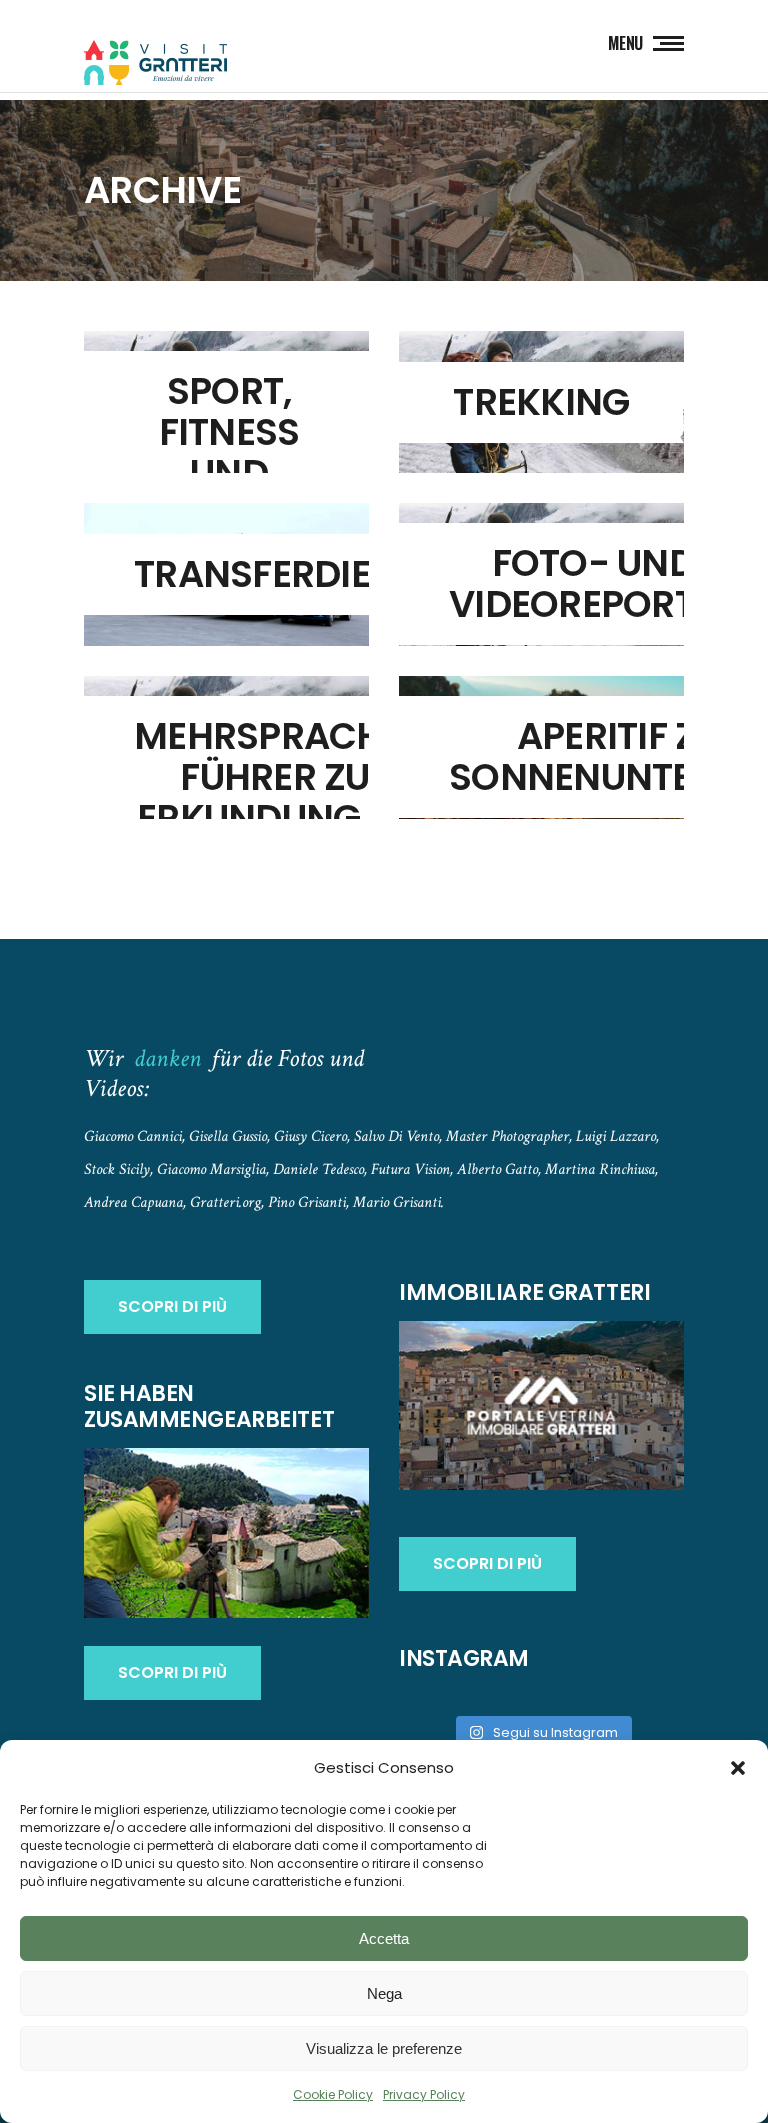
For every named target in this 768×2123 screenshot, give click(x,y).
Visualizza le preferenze (384, 2048)
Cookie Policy (333, 2094)
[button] (738, 1768)
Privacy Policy (424, 2094)
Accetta (384, 1938)
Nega (384, 1993)
